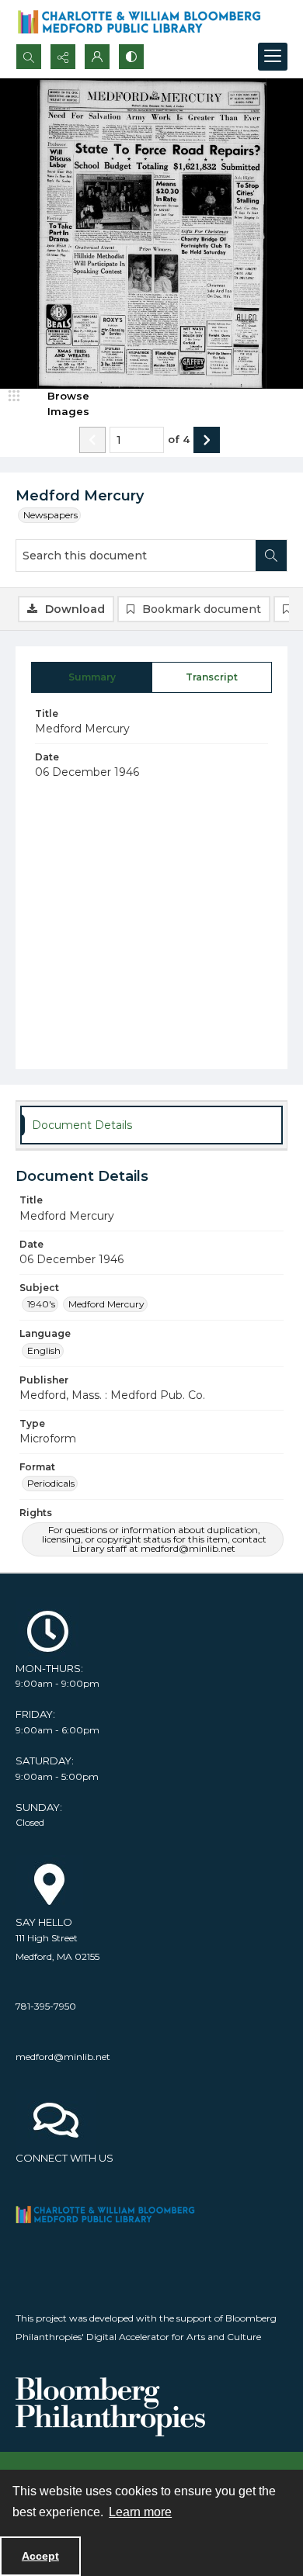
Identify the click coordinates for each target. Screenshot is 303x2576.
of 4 (179, 439)
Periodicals (51, 1483)
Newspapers (50, 515)
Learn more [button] (140, 2512)
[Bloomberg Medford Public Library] (139, 22)
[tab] (92, 677)
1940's (41, 1304)
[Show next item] (207, 440)
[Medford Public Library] (110, 2214)
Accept (40, 2556)
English (44, 1350)
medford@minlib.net (63, 2057)
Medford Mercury (106, 1304)
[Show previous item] (92, 440)
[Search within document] (271, 556)
